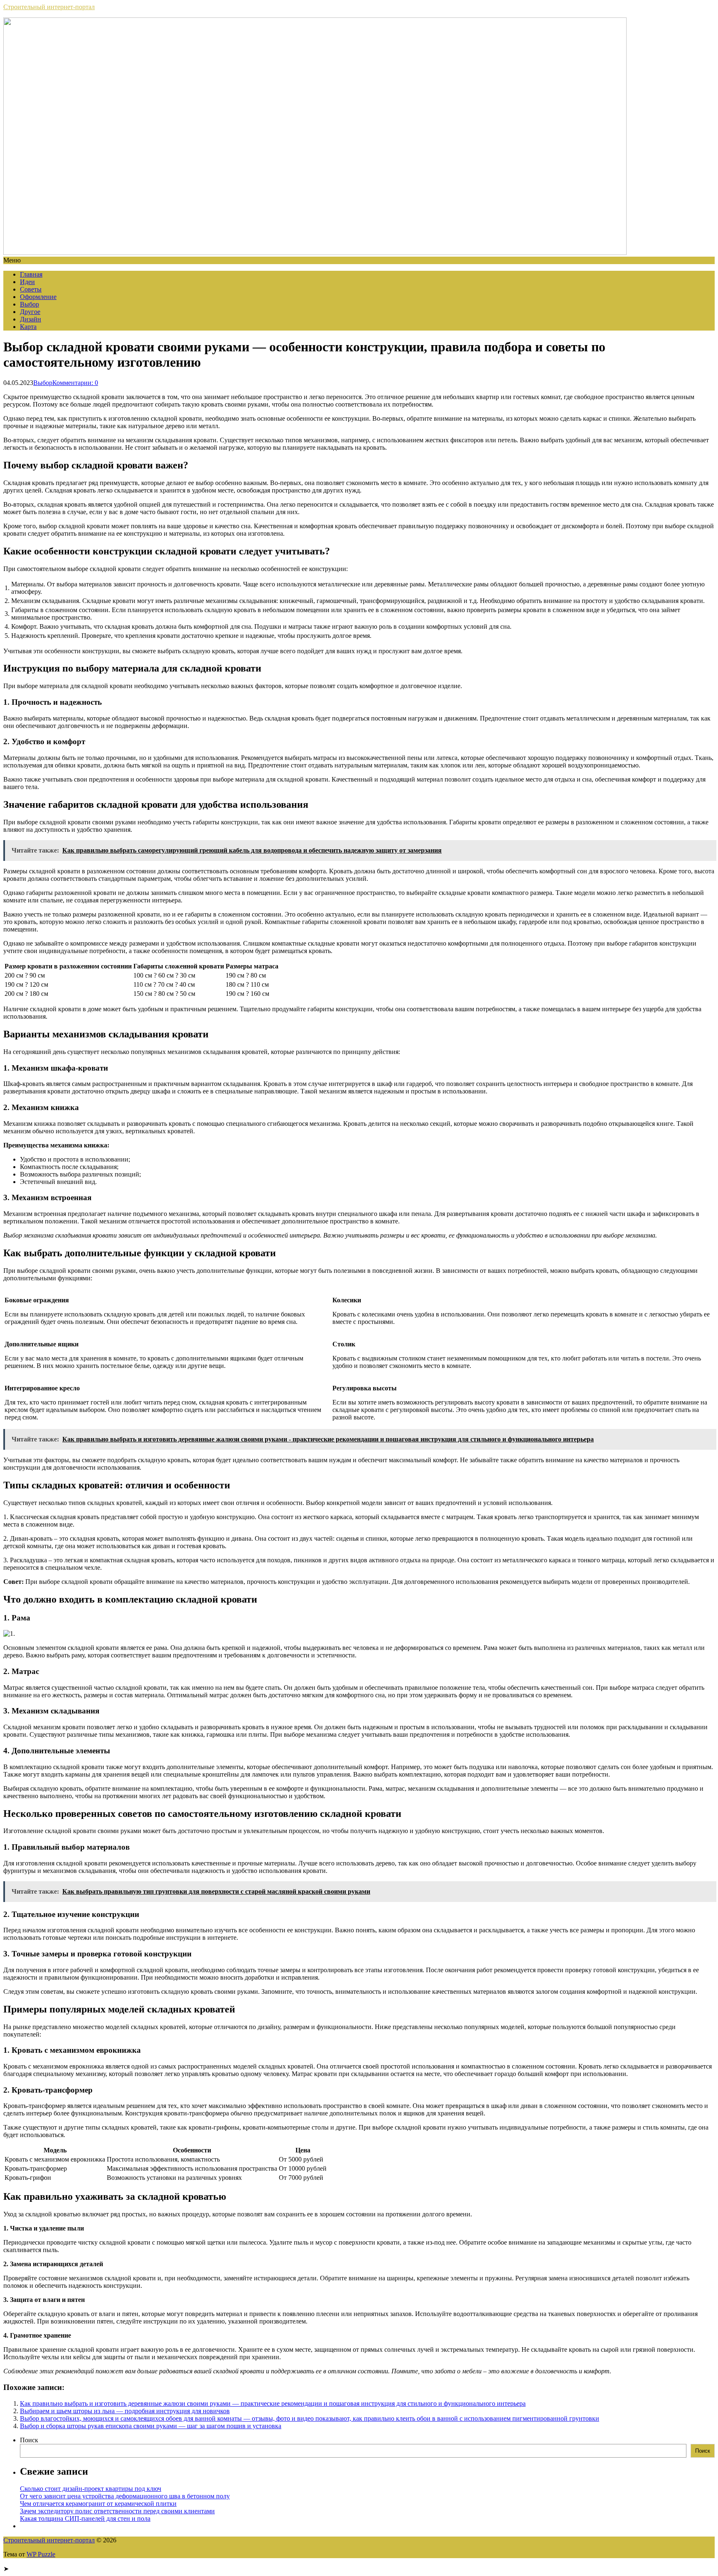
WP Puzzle (41, 2554)
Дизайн (31, 319)
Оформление (38, 297)
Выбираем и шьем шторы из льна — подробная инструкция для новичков (125, 2411)
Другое (30, 312)
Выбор (30, 304)
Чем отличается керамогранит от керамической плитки (98, 2504)
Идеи (27, 282)
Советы (31, 289)
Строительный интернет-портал (49, 7)
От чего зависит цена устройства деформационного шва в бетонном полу (125, 2496)
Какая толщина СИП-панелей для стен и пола (85, 2518)
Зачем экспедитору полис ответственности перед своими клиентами (117, 2511)
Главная (31, 274)
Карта (28, 327)
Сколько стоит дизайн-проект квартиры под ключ (91, 2489)
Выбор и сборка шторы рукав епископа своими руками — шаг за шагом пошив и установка (151, 2426)
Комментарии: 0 (75, 383)
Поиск (29, 2440)
